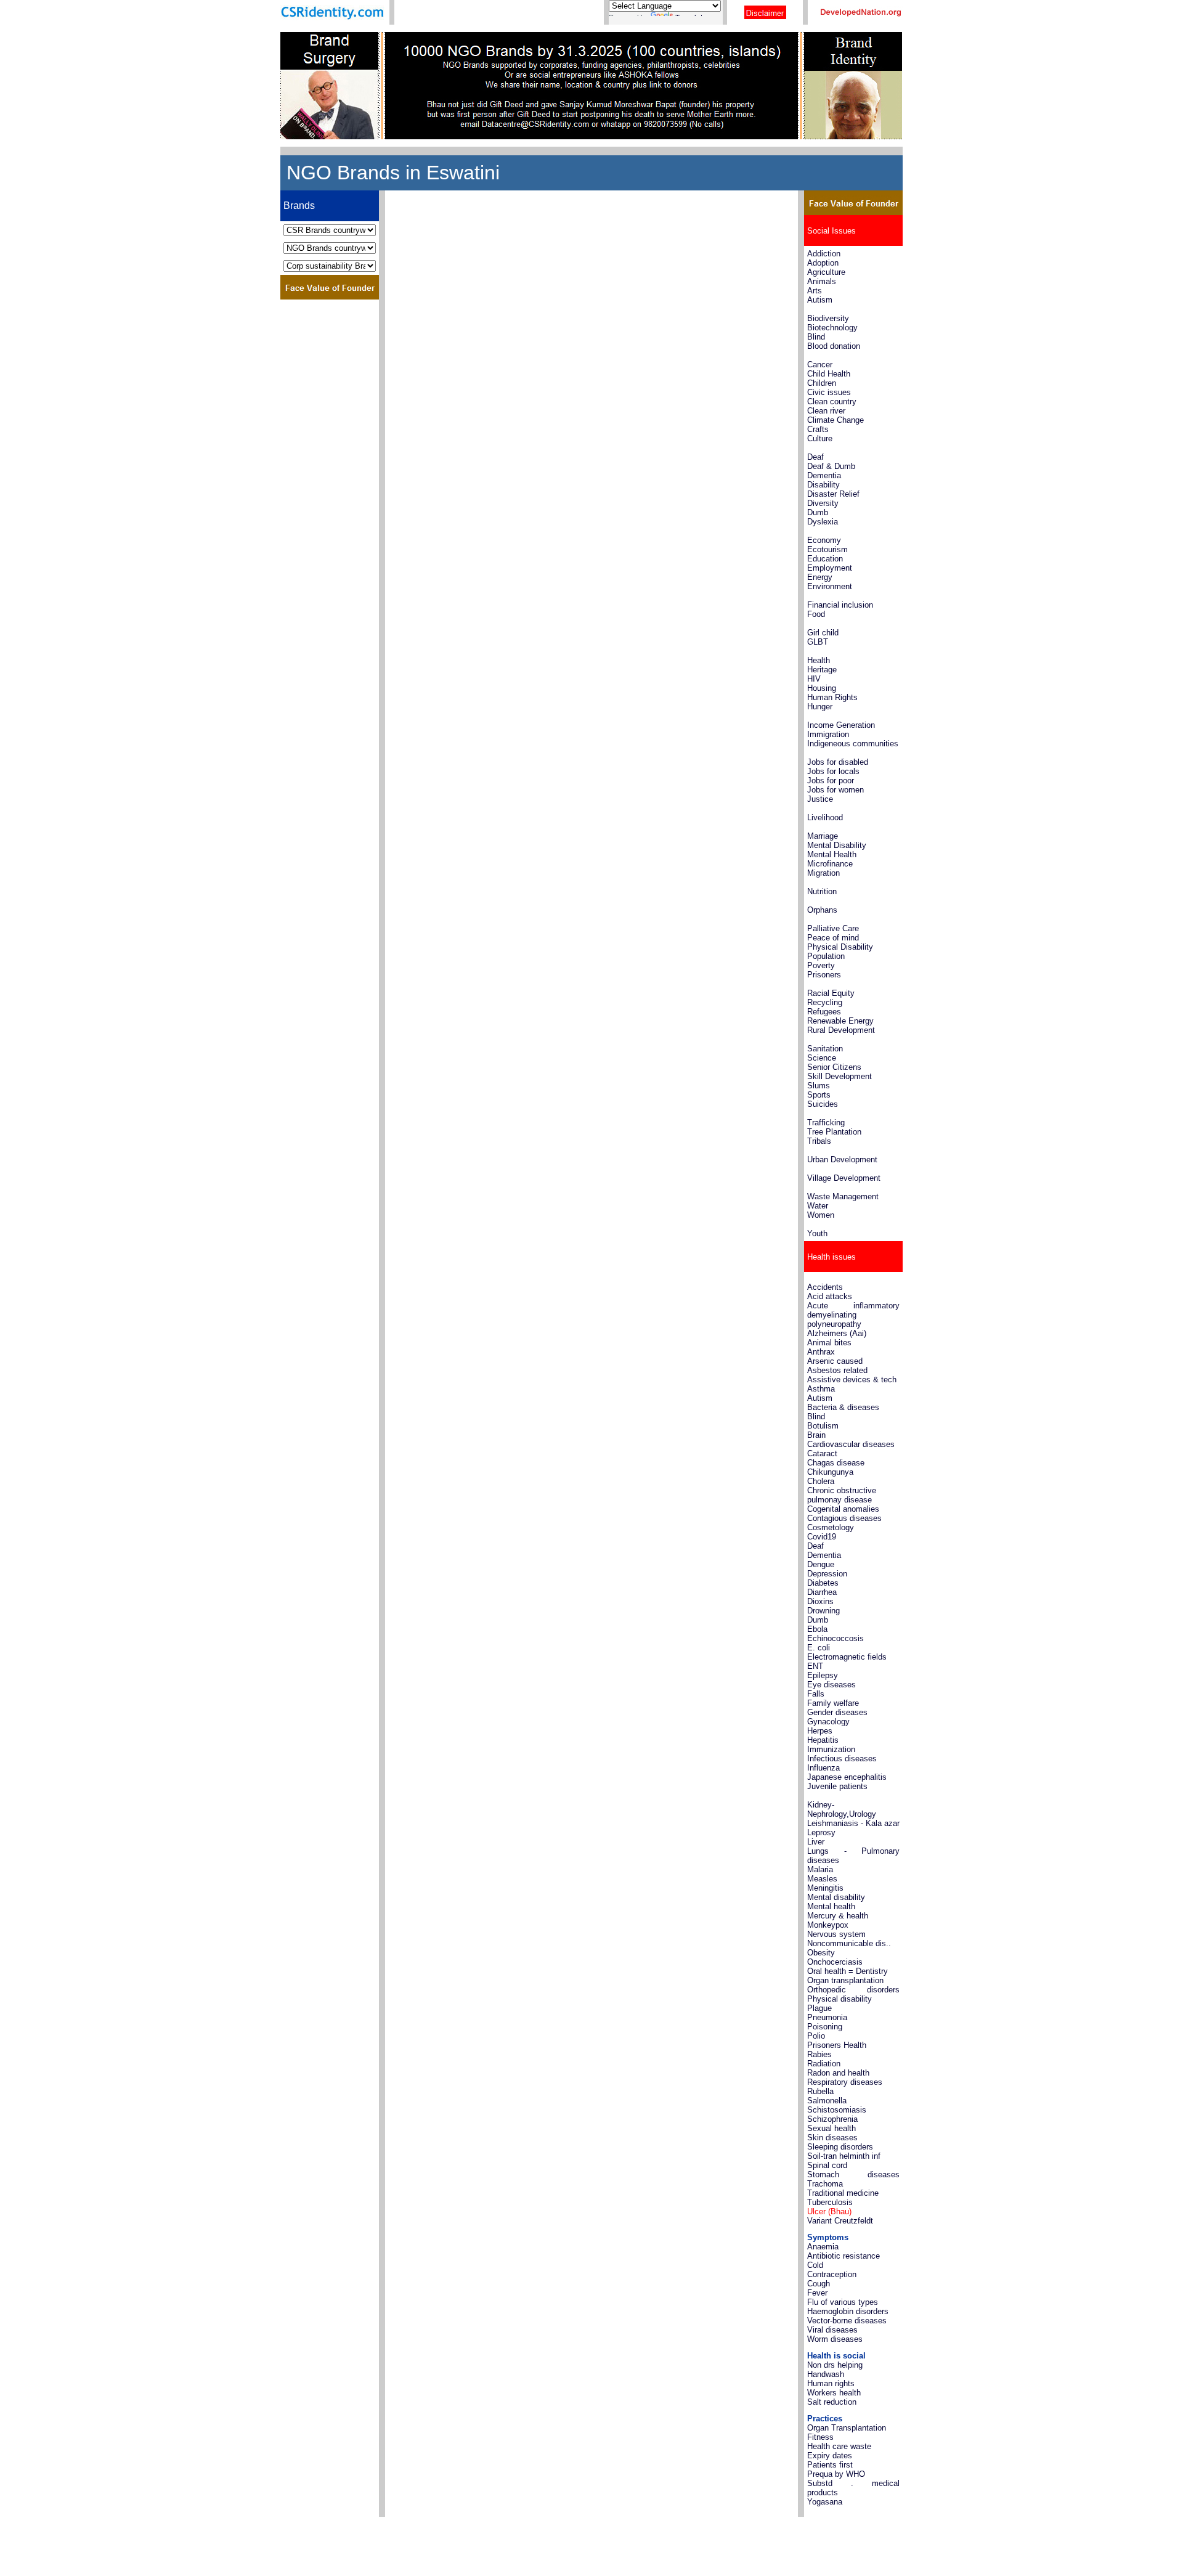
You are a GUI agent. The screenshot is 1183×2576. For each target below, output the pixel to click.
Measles (822, 1879)
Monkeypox (828, 1925)
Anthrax (821, 1352)
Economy (824, 540)
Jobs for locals (833, 771)
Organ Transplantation (847, 2428)
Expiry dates (830, 2456)
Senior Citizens (834, 1067)
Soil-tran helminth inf (844, 2156)
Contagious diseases (844, 1518)
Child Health (829, 374)
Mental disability (836, 1897)
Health (819, 660)
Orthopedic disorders (853, 1990)
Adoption (823, 263)
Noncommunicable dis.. (849, 1943)
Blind (816, 337)
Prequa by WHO (836, 2474)
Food (816, 614)
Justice (820, 799)
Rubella (820, 2091)
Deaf (815, 457)
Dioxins (820, 1601)
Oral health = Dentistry (848, 1971)
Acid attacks (830, 1296)
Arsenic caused (835, 1361)
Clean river (826, 411)
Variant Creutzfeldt (840, 2221)
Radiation (824, 2064)
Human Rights (832, 697)
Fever (817, 2293)
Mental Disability (837, 845)
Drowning (823, 1611)
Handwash (826, 2374)
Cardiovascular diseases (852, 1444)
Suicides (823, 1104)
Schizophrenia (832, 2119)
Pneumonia (827, 2017)
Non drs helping (835, 2365)
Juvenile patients (837, 1786)
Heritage (822, 670)
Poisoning (825, 2027)
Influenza (823, 1768)
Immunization (831, 1749)
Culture (820, 438)
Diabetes (823, 1583)
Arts (815, 291)
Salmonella (827, 2101)
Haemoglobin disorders (848, 2311)
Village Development (844, 1178)
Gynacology (828, 1722)
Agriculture (826, 272)
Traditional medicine (843, 2193)
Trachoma (825, 2184)
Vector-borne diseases (847, 2321)
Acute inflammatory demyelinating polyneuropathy (853, 1315)
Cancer (820, 365)
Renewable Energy (840, 1021)
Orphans (822, 910)
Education (825, 559)
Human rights (831, 2383)
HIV (814, 679)
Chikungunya (830, 1472)
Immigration (828, 734)
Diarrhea (822, 1592)
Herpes (820, 1731)
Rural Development (841, 1030)
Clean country (832, 401)
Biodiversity (828, 318)
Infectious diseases (842, 1759)
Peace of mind (833, 938)
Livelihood (825, 817)
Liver (816, 1842)
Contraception (832, 2274)
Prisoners (824, 975)
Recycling (825, 1002)
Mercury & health (838, 1916)
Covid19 (822, 1537)
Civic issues (829, 392)
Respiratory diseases (845, 2082)
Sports (819, 1095)
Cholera (821, 1481)
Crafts (818, 429)
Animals (822, 281)
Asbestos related (837, 1370)
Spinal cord (827, 2165)
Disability (823, 485)
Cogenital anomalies (843, 1509)
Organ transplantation (845, 1980)
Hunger (820, 707)
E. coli (819, 1648)
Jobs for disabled (838, 762)
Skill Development (839, 1076)
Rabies (819, 2054)
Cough (819, 2284)
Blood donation (834, 346)
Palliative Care (833, 928)
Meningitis (825, 1888)
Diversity (823, 503)
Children (822, 383)
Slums (819, 1086)
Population (826, 956)
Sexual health (831, 2128)
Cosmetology (831, 1527)
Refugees (825, 1012)
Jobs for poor (831, 781)
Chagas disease (836, 1463)
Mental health (831, 1906)
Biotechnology (832, 328)
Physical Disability (840, 947)
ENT (815, 1666)
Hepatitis (823, 1740)
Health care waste (839, 2446)
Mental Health (832, 854)
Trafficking (826, 1123)
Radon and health (838, 2073)
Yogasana (825, 2502)
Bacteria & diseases (843, 1407)
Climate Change (835, 420)
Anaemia (823, 2247)
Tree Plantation (834, 1132)
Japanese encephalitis (847, 1777)
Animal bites (829, 1343)
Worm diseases (835, 2339)
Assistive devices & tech (852, 1380)
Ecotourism (827, 549)
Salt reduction (832, 2402)
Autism (820, 300)
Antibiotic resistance (844, 2256)
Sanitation (825, 1049)
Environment (830, 586)
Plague (819, 2008)
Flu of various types (843, 2302)
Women (821, 1215)
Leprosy (821, 1832)
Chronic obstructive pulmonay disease (842, 1495)
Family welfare (833, 1703)
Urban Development (842, 1160)
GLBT (818, 642)
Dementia (824, 475)
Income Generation (841, 725)
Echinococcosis (835, 1638)
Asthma (821, 1389)
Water (818, 1206)
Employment (830, 568)
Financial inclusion (840, 605)
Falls (816, 1694)
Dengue (821, 1564)
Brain (816, 1435)
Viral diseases (832, 2330)
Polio (816, 2036)
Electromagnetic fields (847, 1657)
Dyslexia (823, 522)
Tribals (819, 1141)
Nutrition (822, 891)
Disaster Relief (833, 494)
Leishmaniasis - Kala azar (853, 1823)
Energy (820, 577)
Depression (827, 1574)
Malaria (820, 1869)
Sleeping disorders (840, 2147)
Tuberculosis (830, 2202)
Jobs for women (835, 790)
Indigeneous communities (853, 744)
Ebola (817, 1629)
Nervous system (836, 1934)
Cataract (822, 1453)
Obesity (821, 1953)
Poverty (821, 965)
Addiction (824, 254)
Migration (823, 873)
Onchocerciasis (835, 1962)
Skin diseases (832, 2138)
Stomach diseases (853, 2175)
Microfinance (830, 864)
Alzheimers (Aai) (837, 1333)
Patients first (830, 2465)
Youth (817, 1233)
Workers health (834, 2393)
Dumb (818, 512)
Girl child (823, 633)
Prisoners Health (837, 2045)
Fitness (820, 2437)
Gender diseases (837, 1712)
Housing (822, 688)
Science (822, 1058)
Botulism (823, 1426)
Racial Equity (831, 993)
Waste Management (843, 1196)
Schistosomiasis (837, 2110)
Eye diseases (831, 1685)
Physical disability (839, 1999)
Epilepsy (823, 1675)
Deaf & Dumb (831, 466)
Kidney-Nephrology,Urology (842, 1809)
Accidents (825, 1287)
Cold (815, 2265)
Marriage (823, 836)
